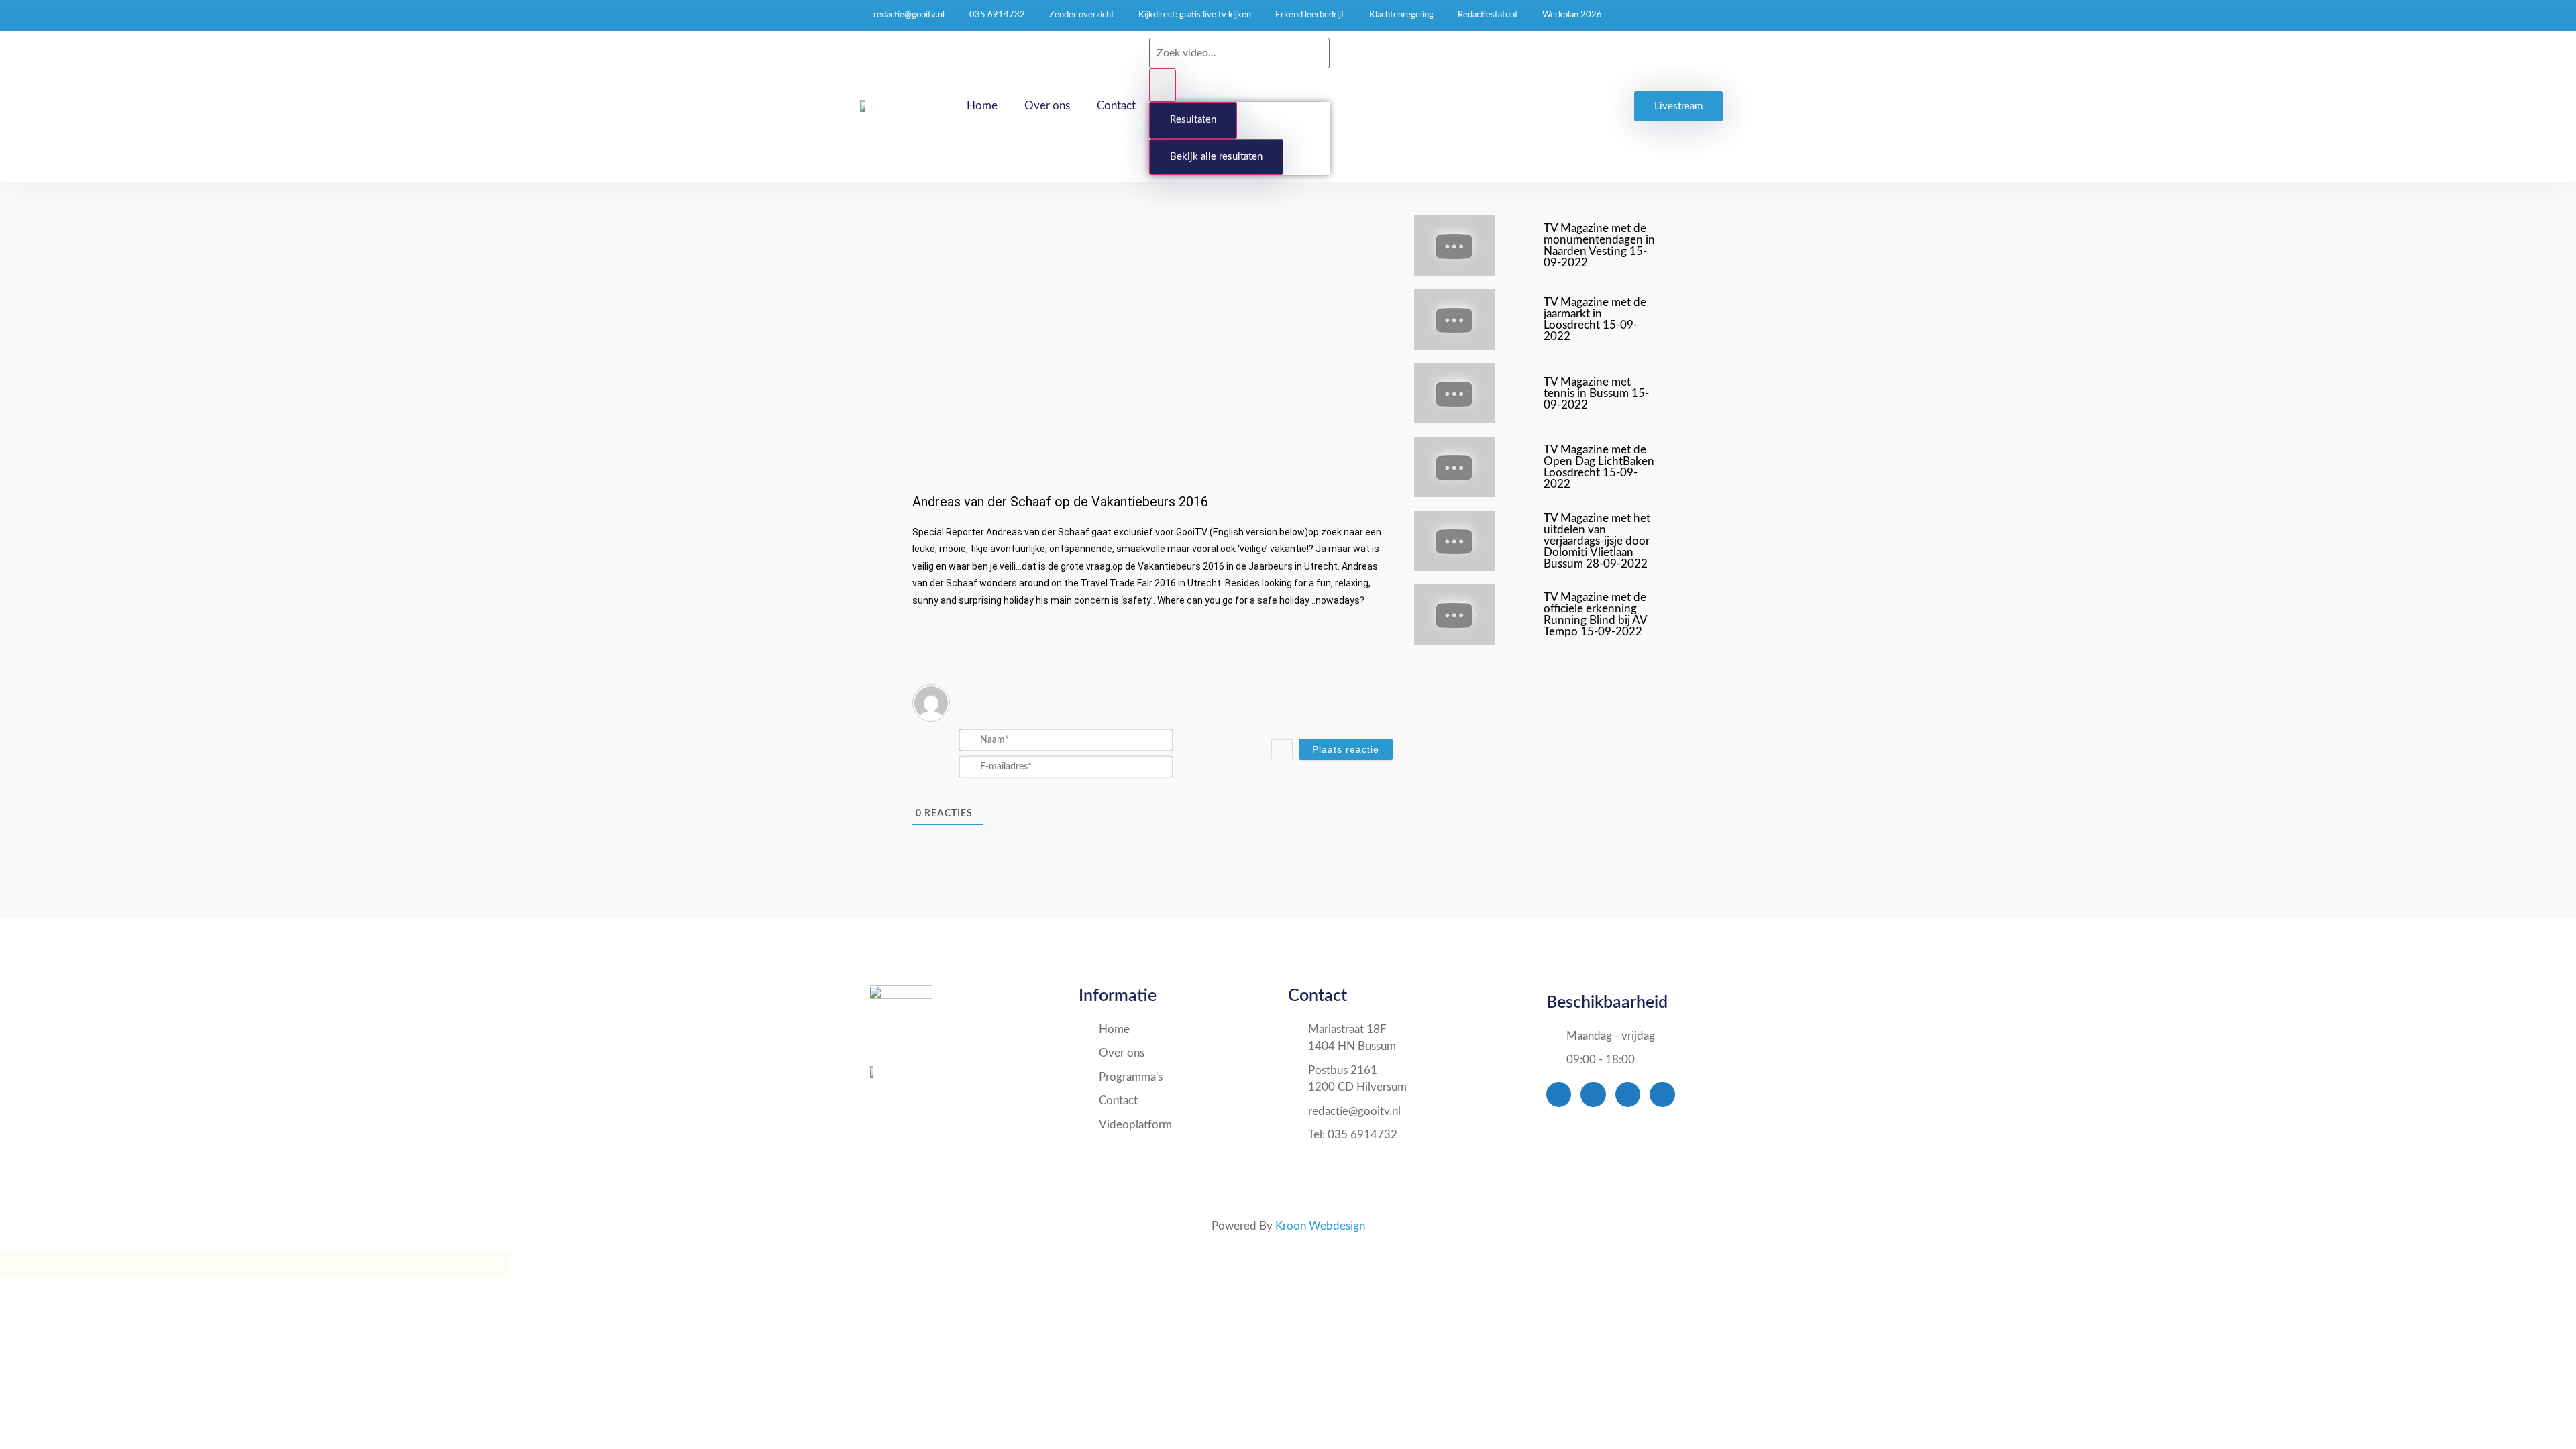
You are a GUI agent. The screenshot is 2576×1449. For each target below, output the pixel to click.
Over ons (1047, 106)
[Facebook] (1559, 1094)
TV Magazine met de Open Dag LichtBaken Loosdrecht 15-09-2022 (1599, 467)
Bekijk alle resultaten (1216, 157)
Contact (1116, 106)
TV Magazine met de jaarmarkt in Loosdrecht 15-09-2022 (1595, 319)
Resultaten (1193, 120)
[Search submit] (1163, 86)
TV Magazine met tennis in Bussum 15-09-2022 (1596, 393)
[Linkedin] (1662, 1094)
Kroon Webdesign (1320, 1226)
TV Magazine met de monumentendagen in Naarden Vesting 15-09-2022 (1599, 246)
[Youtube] (1628, 1094)
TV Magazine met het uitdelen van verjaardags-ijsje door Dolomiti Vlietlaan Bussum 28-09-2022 (1597, 541)
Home (982, 106)
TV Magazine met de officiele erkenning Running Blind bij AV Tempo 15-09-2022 (1595, 614)
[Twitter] (1593, 1094)
